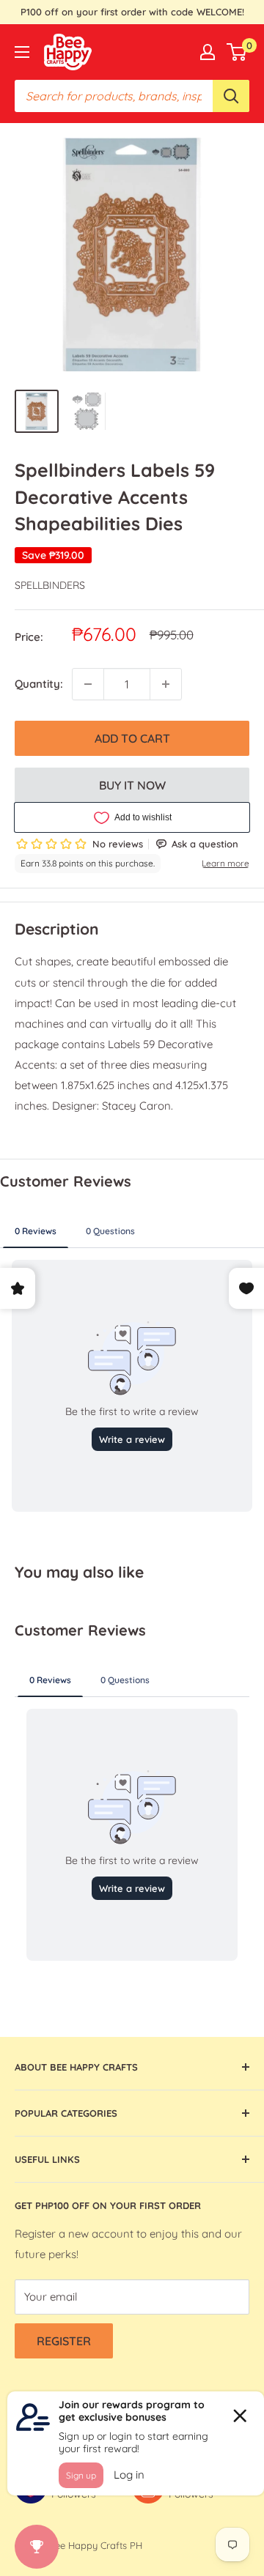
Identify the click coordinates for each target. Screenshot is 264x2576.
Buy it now (132, 785)
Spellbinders (50, 585)
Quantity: (39, 684)
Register (64, 2341)
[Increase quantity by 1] (166, 684)
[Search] (231, 96)
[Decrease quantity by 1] (88, 684)
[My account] (208, 52)
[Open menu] (22, 52)
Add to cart (132, 738)
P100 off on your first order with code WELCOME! (132, 12)
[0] (237, 52)
